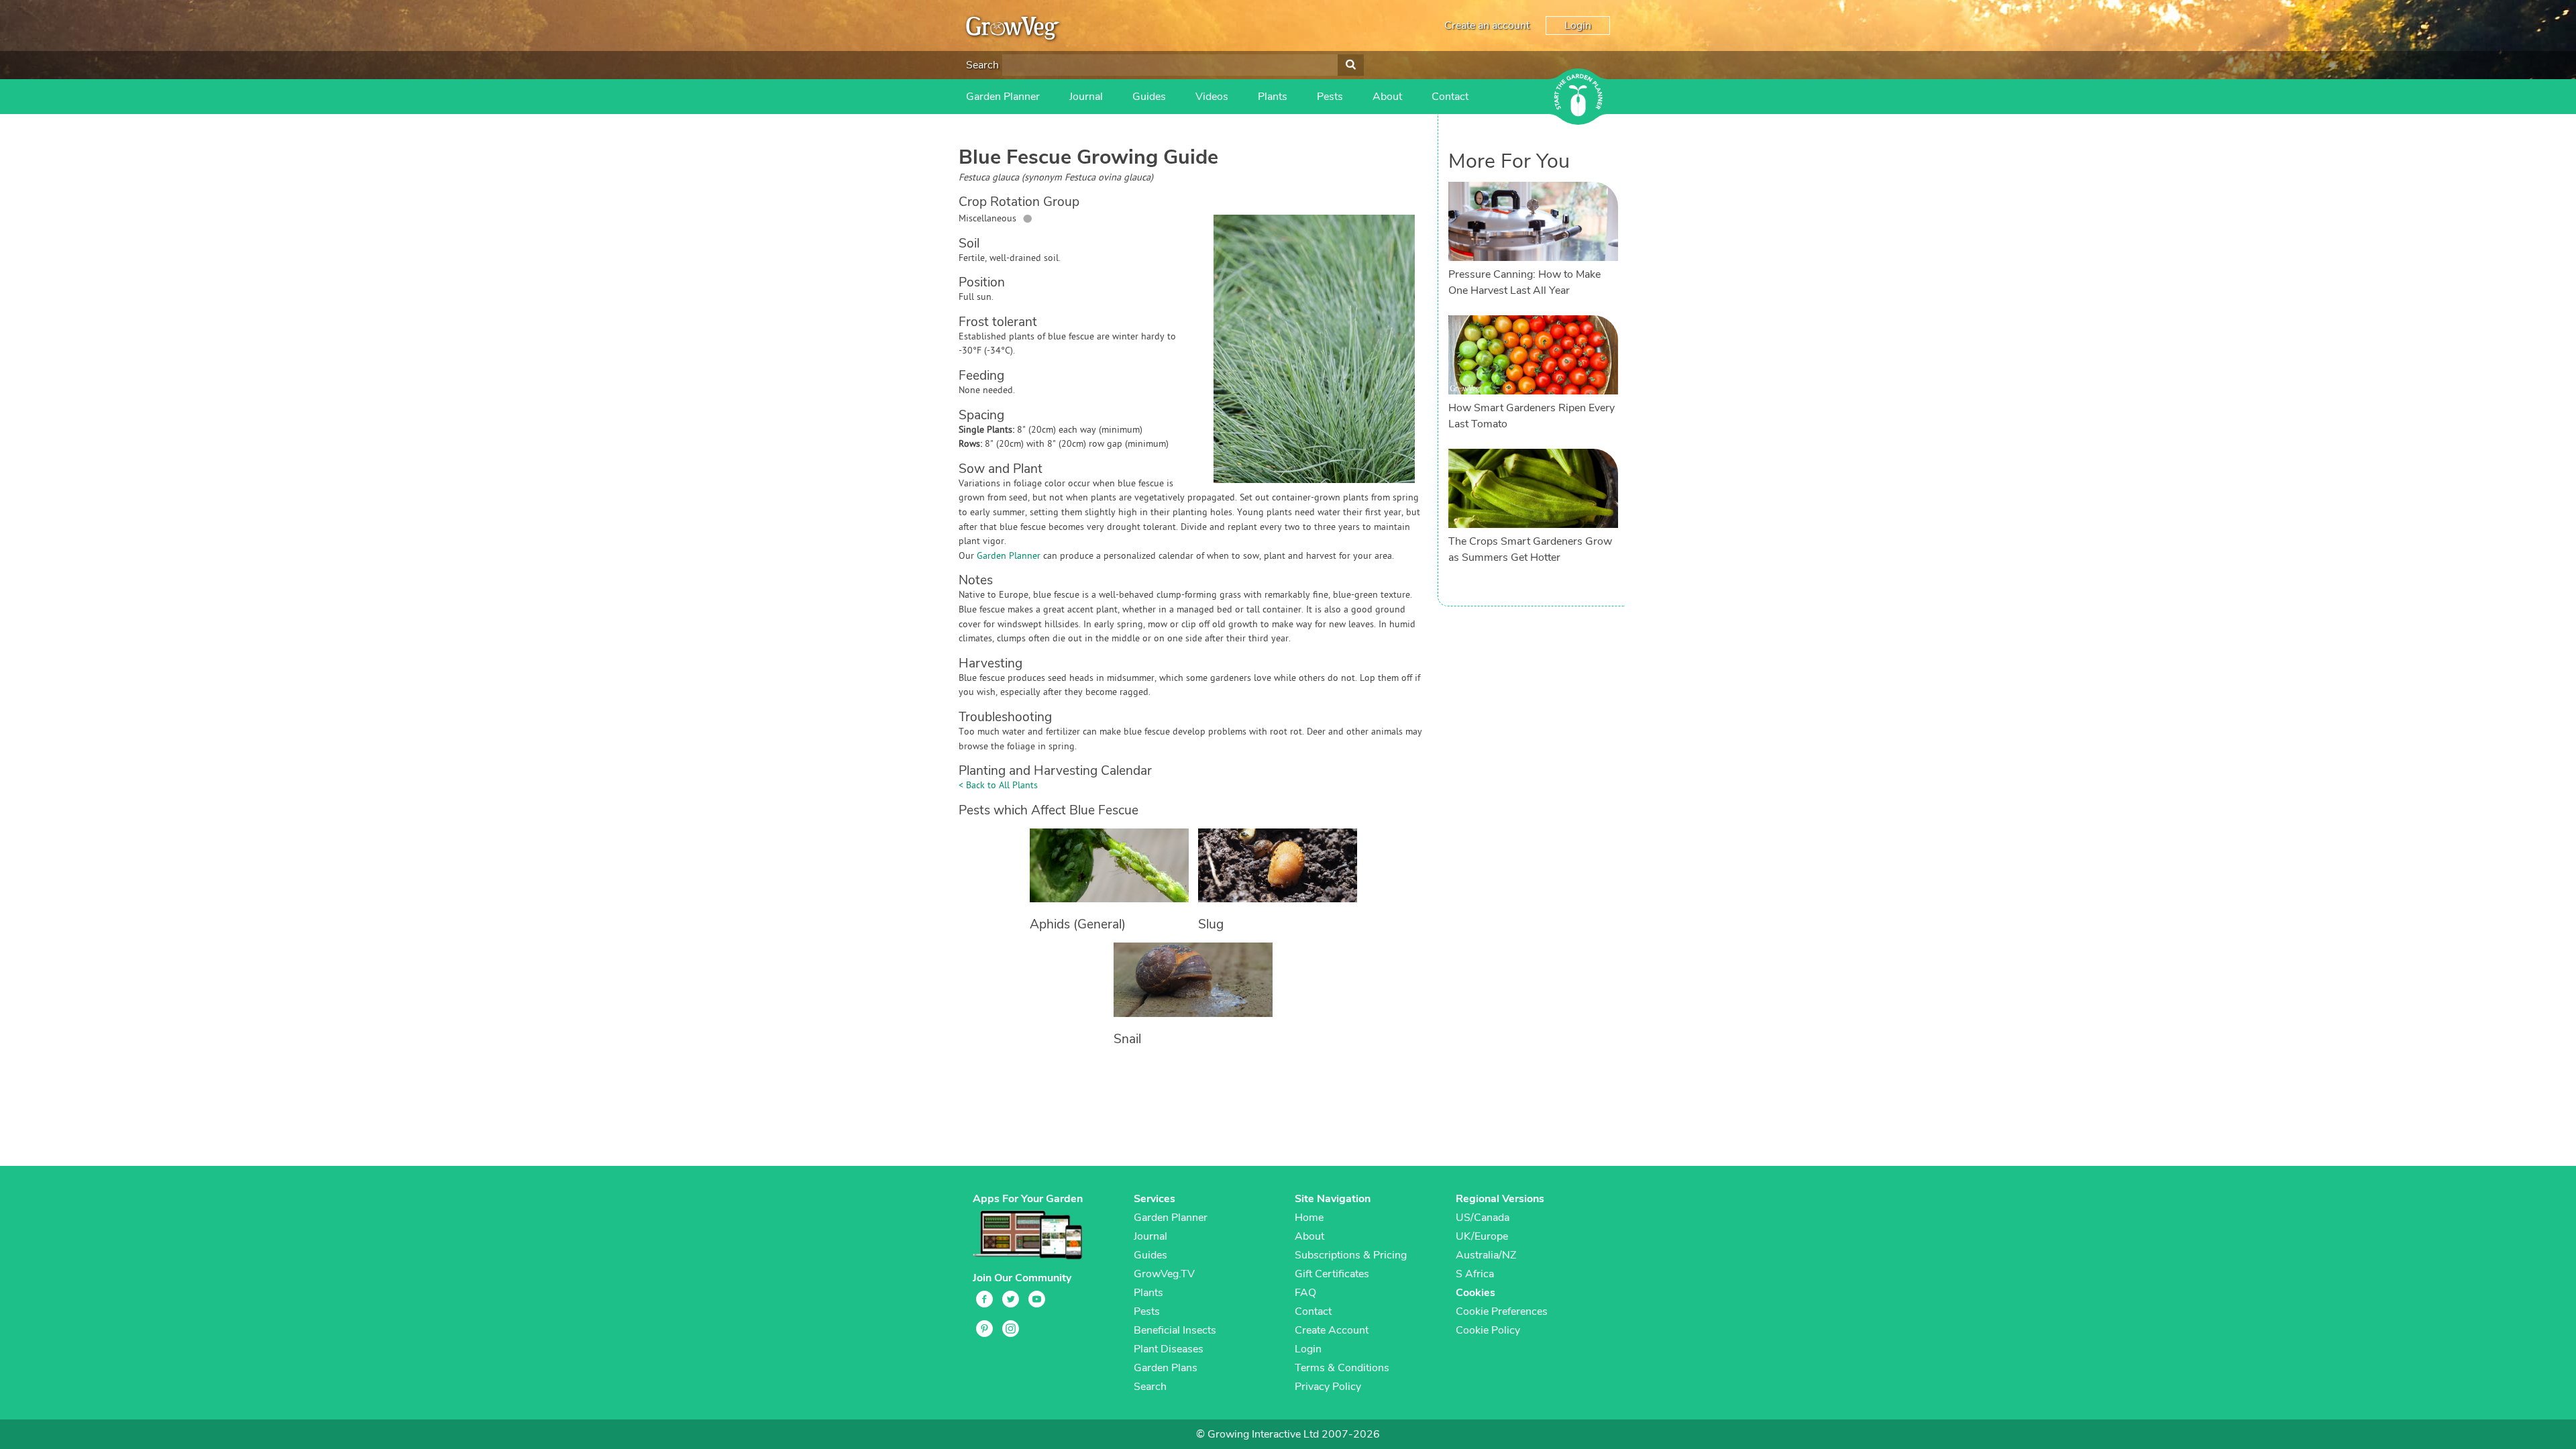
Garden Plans (1166, 1368)
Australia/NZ (1486, 1255)
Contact (1450, 97)
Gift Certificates (1332, 1274)
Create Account (1332, 1330)
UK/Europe (1482, 1236)
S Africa (1475, 1274)
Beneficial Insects (1175, 1330)
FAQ (1305, 1293)
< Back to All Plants (998, 786)
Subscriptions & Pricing (1351, 1255)
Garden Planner (1003, 97)
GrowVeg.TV (1164, 1274)
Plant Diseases (1169, 1349)
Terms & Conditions (1342, 1368)
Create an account (1487, 25)
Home (1309, 1218)
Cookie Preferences (1502, 1311)
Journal (1086, 97)
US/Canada (1483, 1218)
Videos (1212, 97)
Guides (1149, 97)
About (1387, 97)
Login (1578, 25)
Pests (1330, 97)
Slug (1211, 924)
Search (982, 65)
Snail (1127, 1039)
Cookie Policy (1488, 1330)
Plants (1273, 97)
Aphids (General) (1078, 924)
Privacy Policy (1328, 1387)
